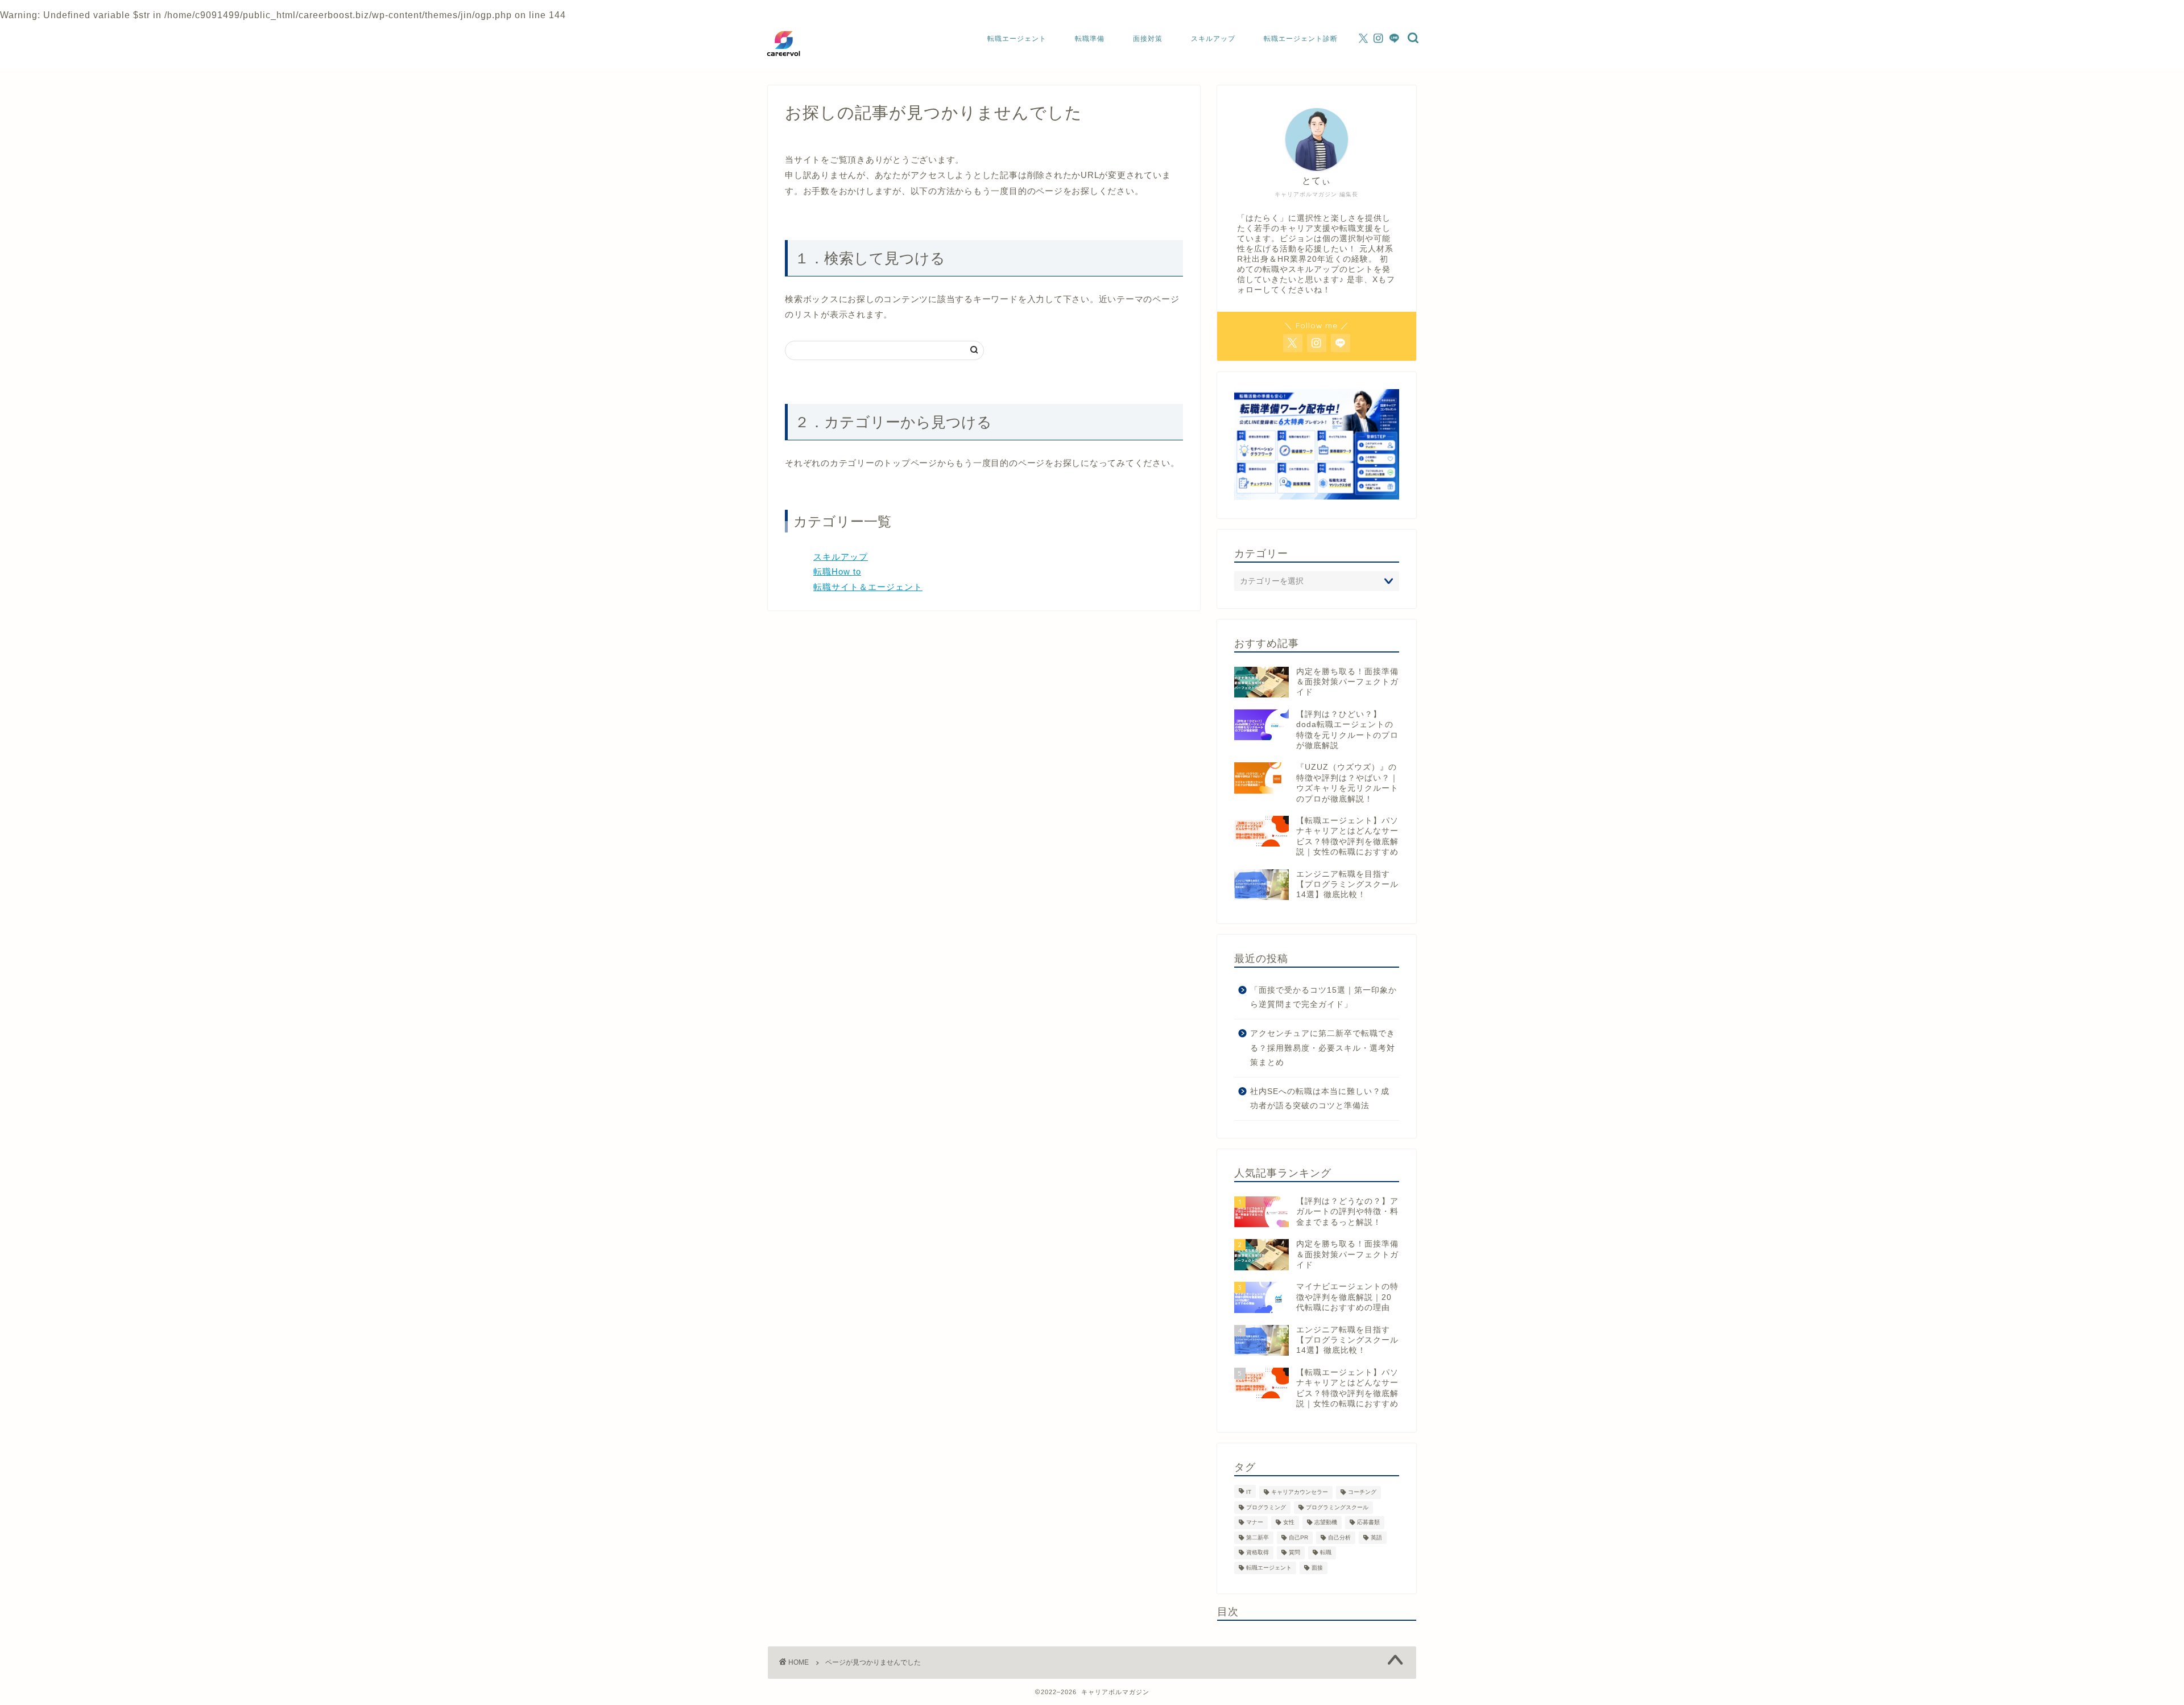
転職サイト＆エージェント (868, 587)
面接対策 (1148, 38)
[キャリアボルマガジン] (783, 60)
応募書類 (1368, 1523)
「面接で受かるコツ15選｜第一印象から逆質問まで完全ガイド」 (1323, 998)
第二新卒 (1258, 1537)
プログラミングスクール (1337, 1507)
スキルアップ (1213, 38)
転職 (1326, 1553)
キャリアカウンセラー (1300, 1493)
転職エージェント (1017, 38)
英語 (1376, 1537)
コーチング (1362, 1493)
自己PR (1298, 1537)
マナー (1255, 1523)
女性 (1289, 1523)
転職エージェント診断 (1301, 38)
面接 (1317, 1568)
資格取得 (1258, 1553)
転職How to (837, 571)
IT (1249, 1493)
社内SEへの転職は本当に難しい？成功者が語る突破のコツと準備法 (1320, 1099)
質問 (1294, 1553)
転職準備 (1090, 38)
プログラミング (1266, 1507)
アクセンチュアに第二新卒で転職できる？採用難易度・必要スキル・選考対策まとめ (1323, 1048)
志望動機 (1326, 1523)
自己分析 (1339, 1537)
